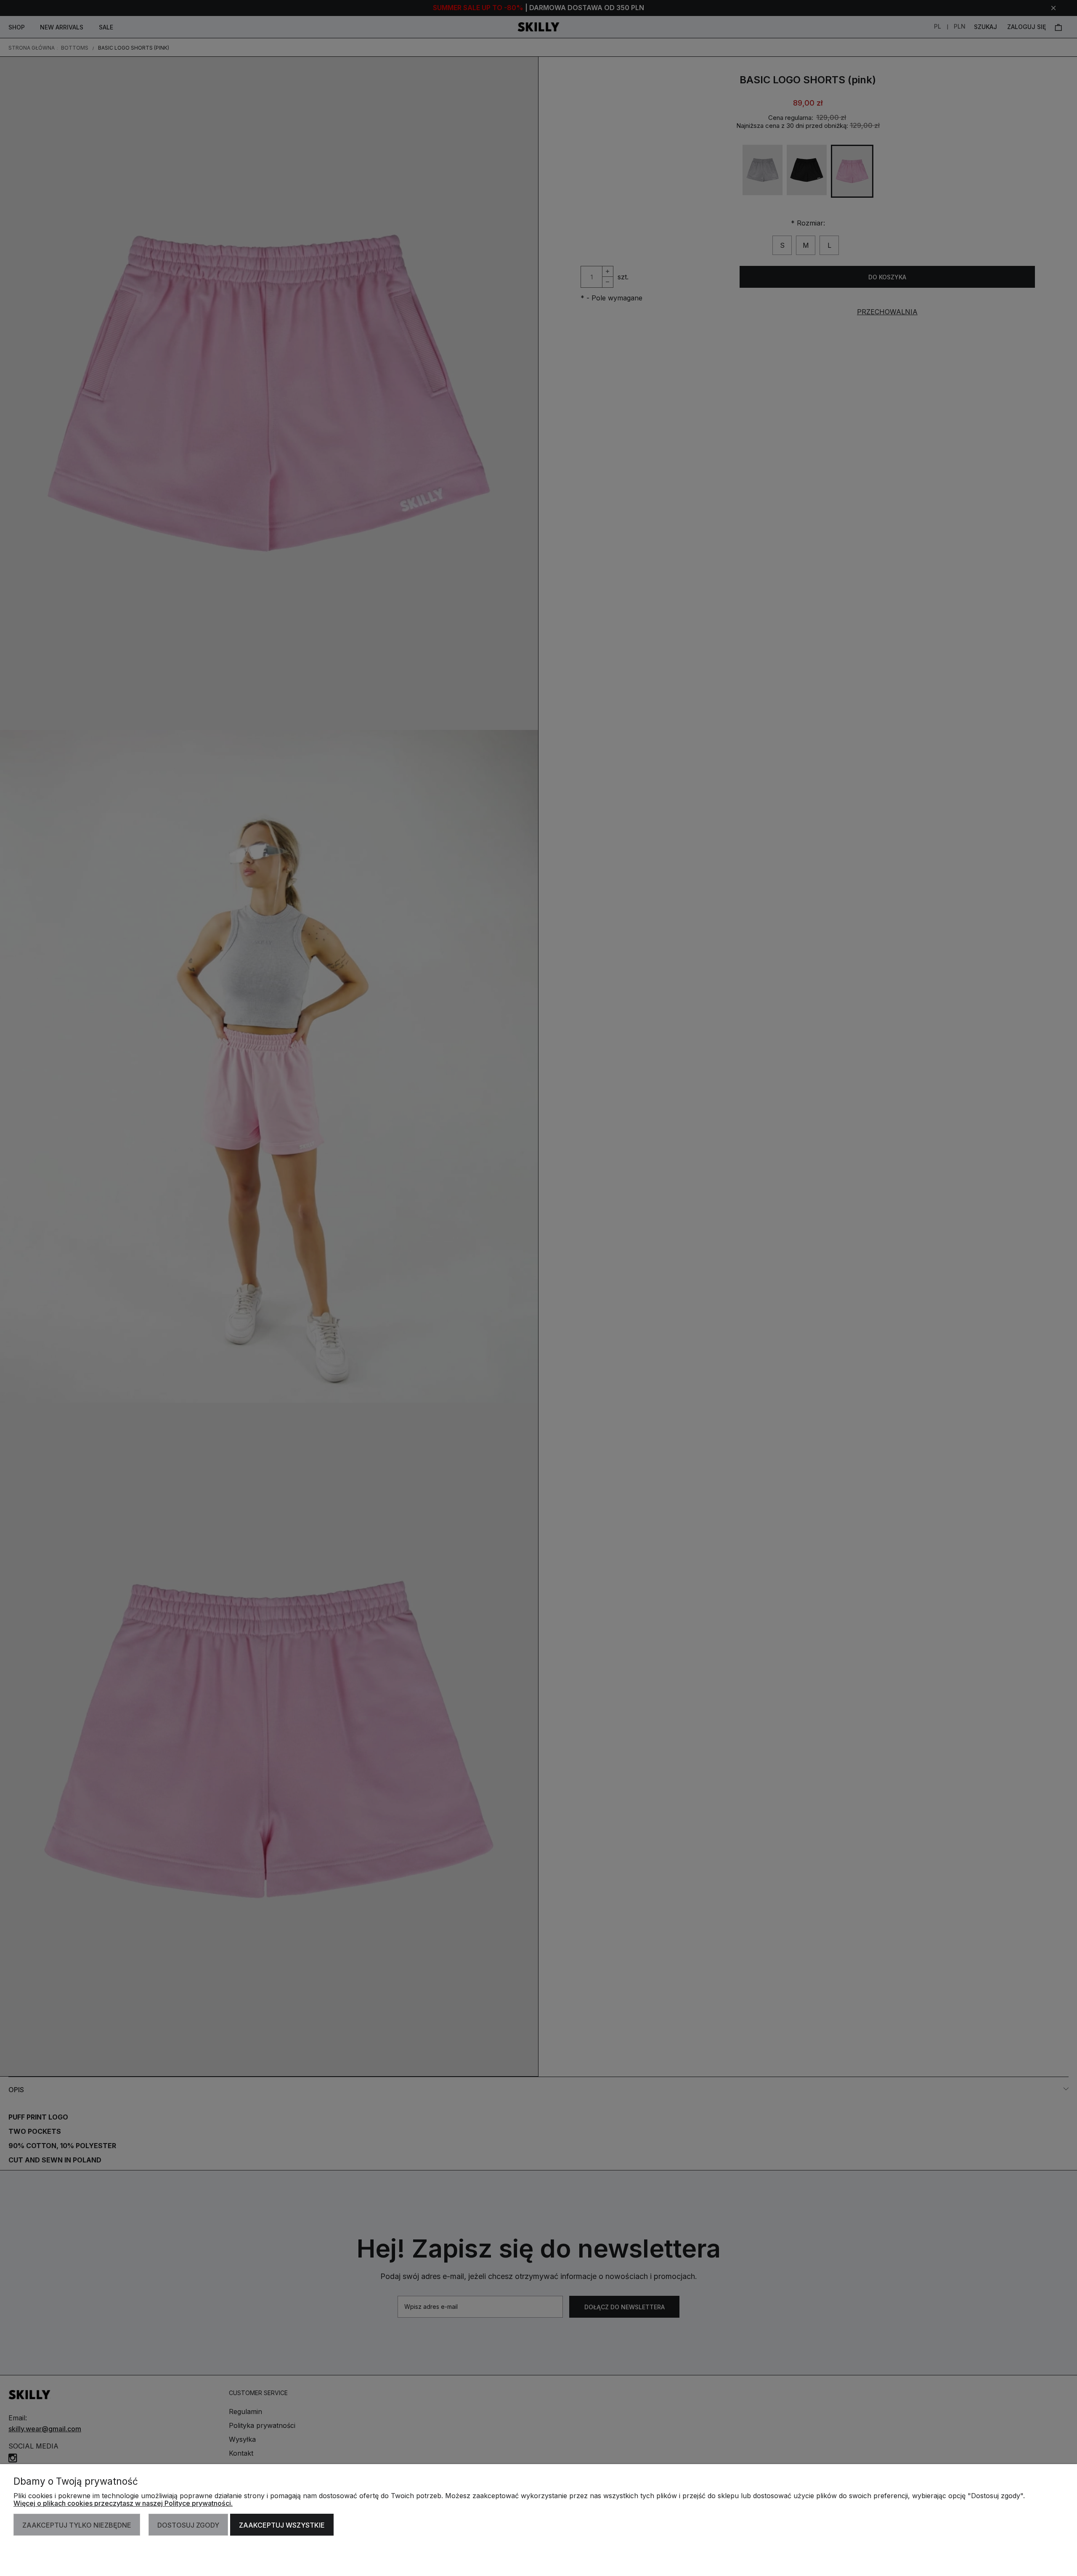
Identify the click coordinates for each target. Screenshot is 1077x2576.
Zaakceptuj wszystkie (282, 2525)
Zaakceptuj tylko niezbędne (77, 2525)
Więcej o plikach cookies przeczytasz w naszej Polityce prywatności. (123, 2503)
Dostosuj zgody (188, 2525)
